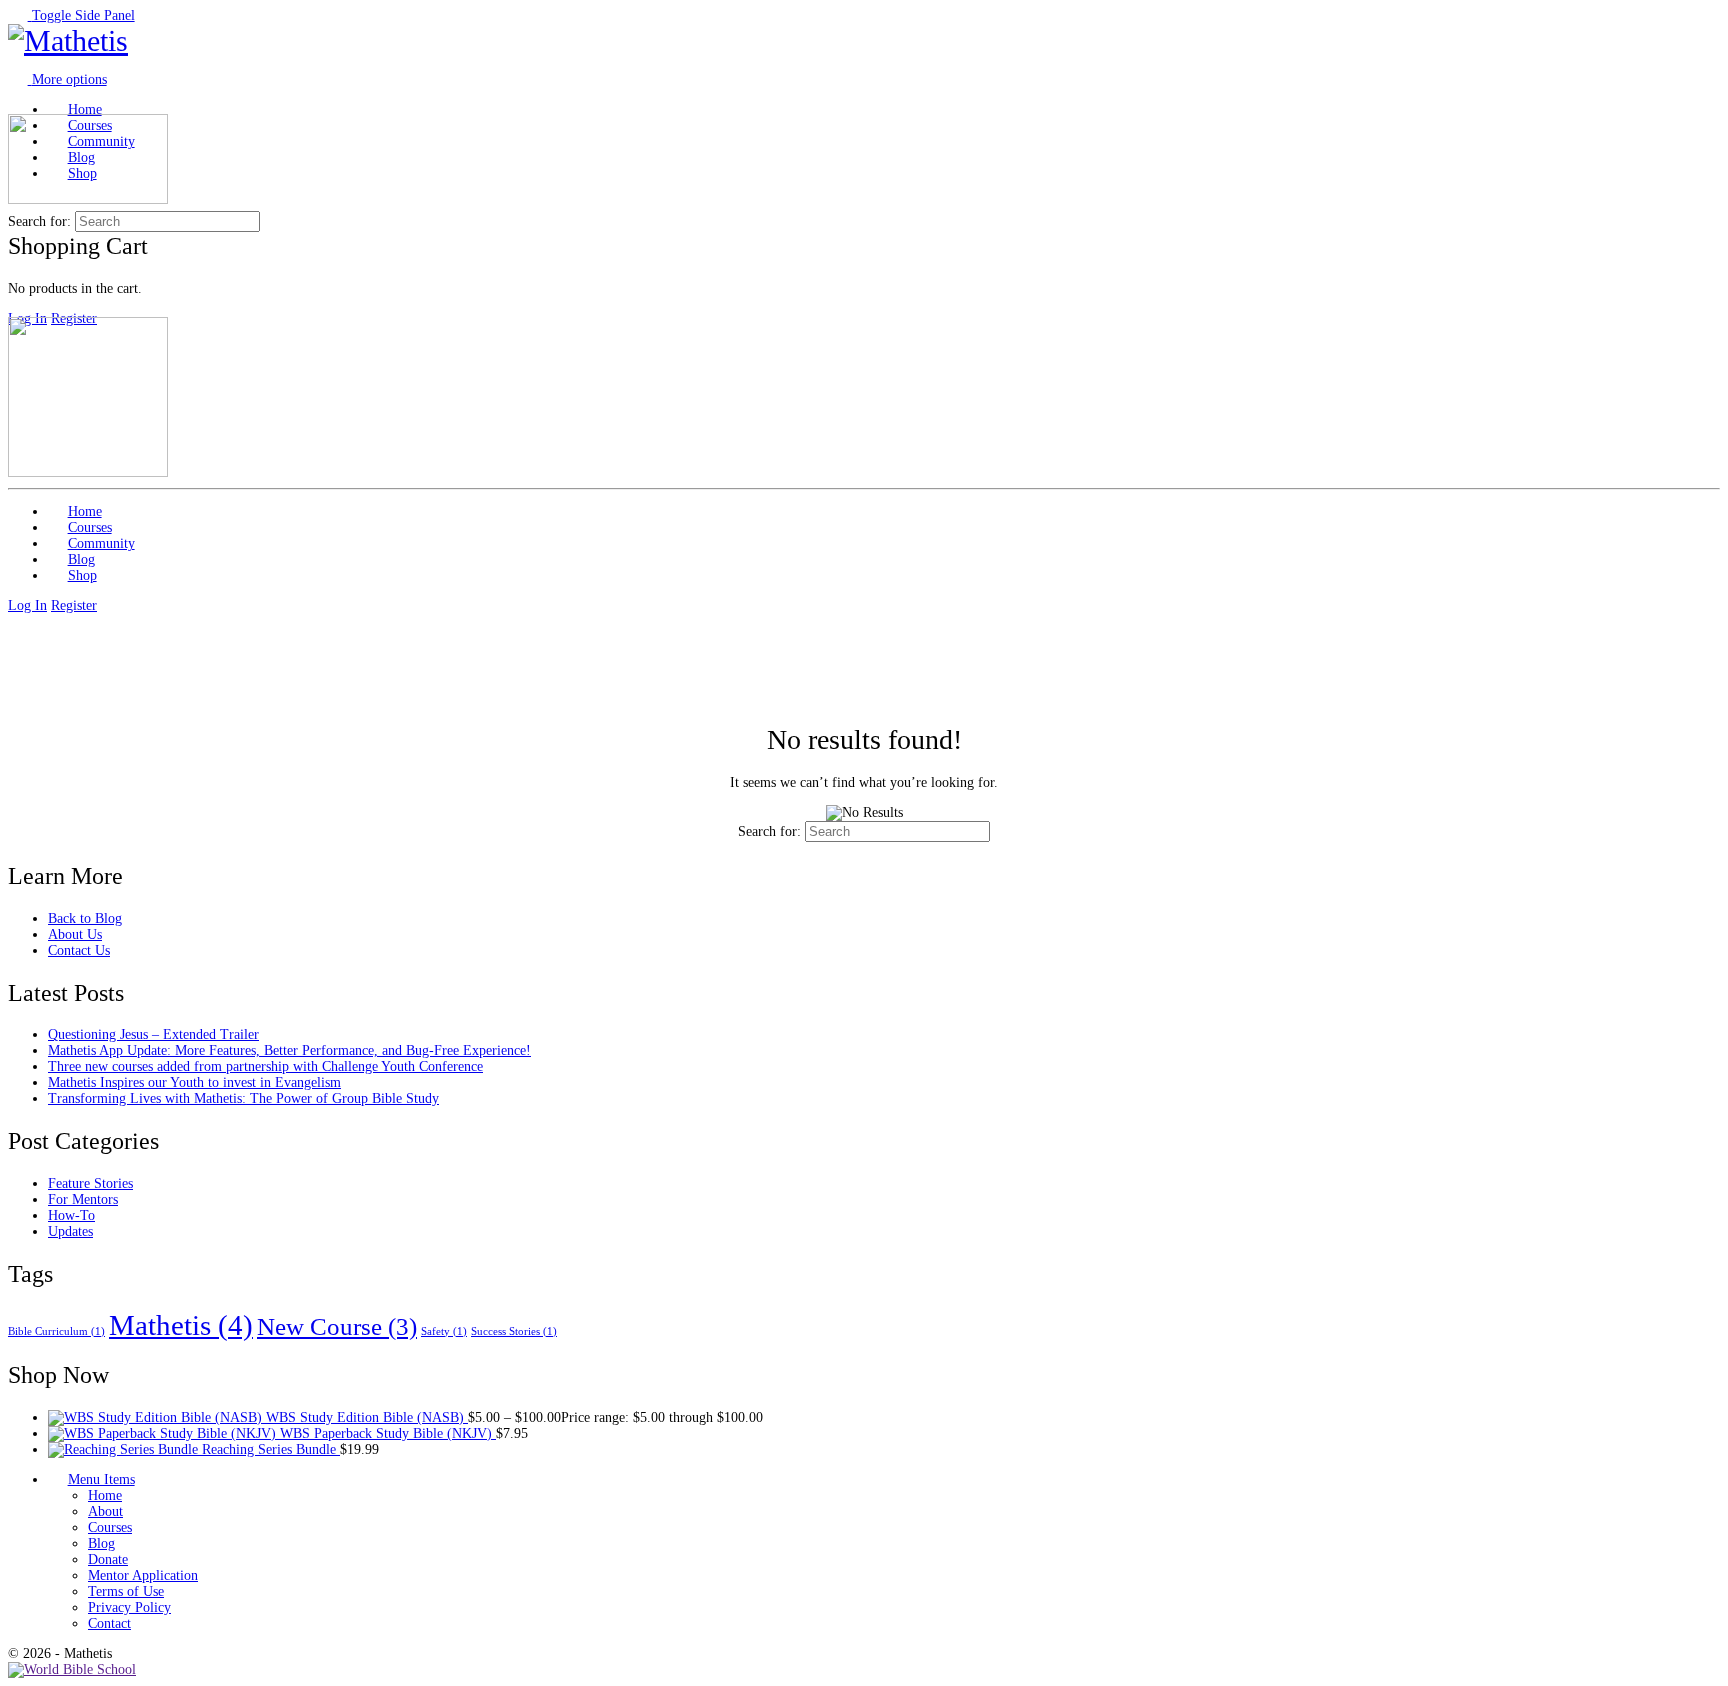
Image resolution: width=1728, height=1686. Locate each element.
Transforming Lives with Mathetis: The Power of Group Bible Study (243, 1098)
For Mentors (83, 1199)
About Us (75, 934)
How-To (71, 1215)
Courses (110, 1527)
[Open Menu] (18, 105)
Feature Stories (90, 1183)
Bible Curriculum (56, 1331)
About (105, 1511)
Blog (101, 1543)
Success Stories (514, 1331)
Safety (444, 1331)
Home (105, 1495)
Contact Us (79, 950)
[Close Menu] (18, 308)
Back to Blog (85, 918)
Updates (70, 1231)
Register (74, 605)
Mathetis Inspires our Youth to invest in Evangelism (194, 1082)
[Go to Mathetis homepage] (68, 40)
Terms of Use (126, 1591)
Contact (109, 1623)
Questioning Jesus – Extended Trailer (153, 1034)
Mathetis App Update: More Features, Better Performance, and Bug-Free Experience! (289, 1050)
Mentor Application (143, 1575)
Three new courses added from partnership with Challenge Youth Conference (265, 1066)
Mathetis (181, 1325)
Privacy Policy (129, 1607)
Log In (27, 605)
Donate (108, 1559)
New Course (337, 1326)
